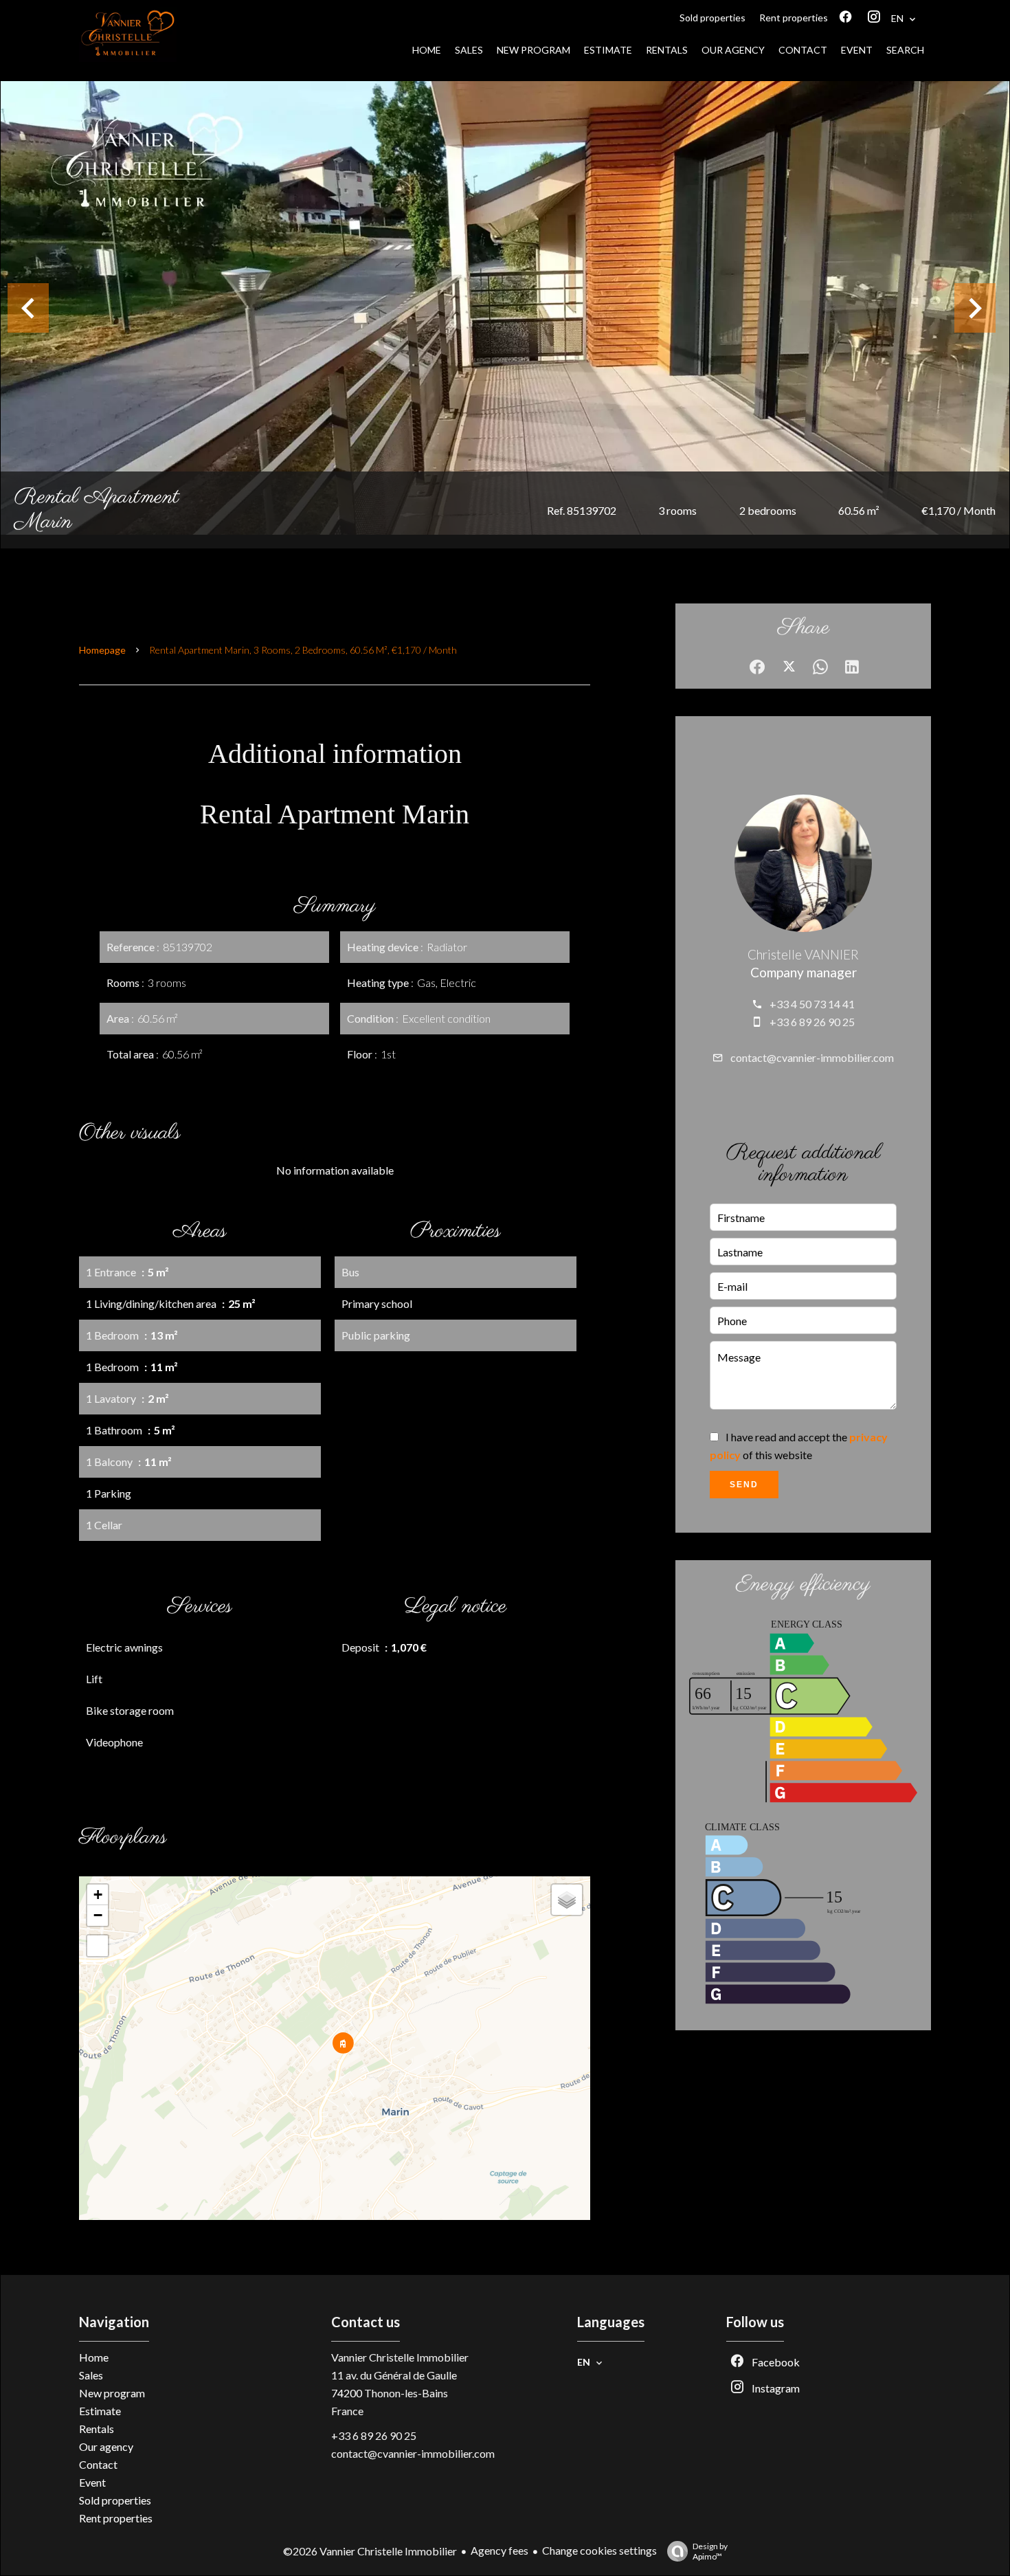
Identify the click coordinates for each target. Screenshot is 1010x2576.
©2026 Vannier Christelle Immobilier (370, 2551)
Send (744, 1485)
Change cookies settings (599, 2550)
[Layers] (567, 1900)
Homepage (102, 650)
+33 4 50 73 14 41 (812, 1004)
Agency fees (500, 2550)
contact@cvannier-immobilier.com (812, 1057)
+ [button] (98, 1895)
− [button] (98, 1915)
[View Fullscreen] (98, 1946)
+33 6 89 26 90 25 (812, 1022)
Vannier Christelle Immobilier (400, 2357)
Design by (710, 2551)
